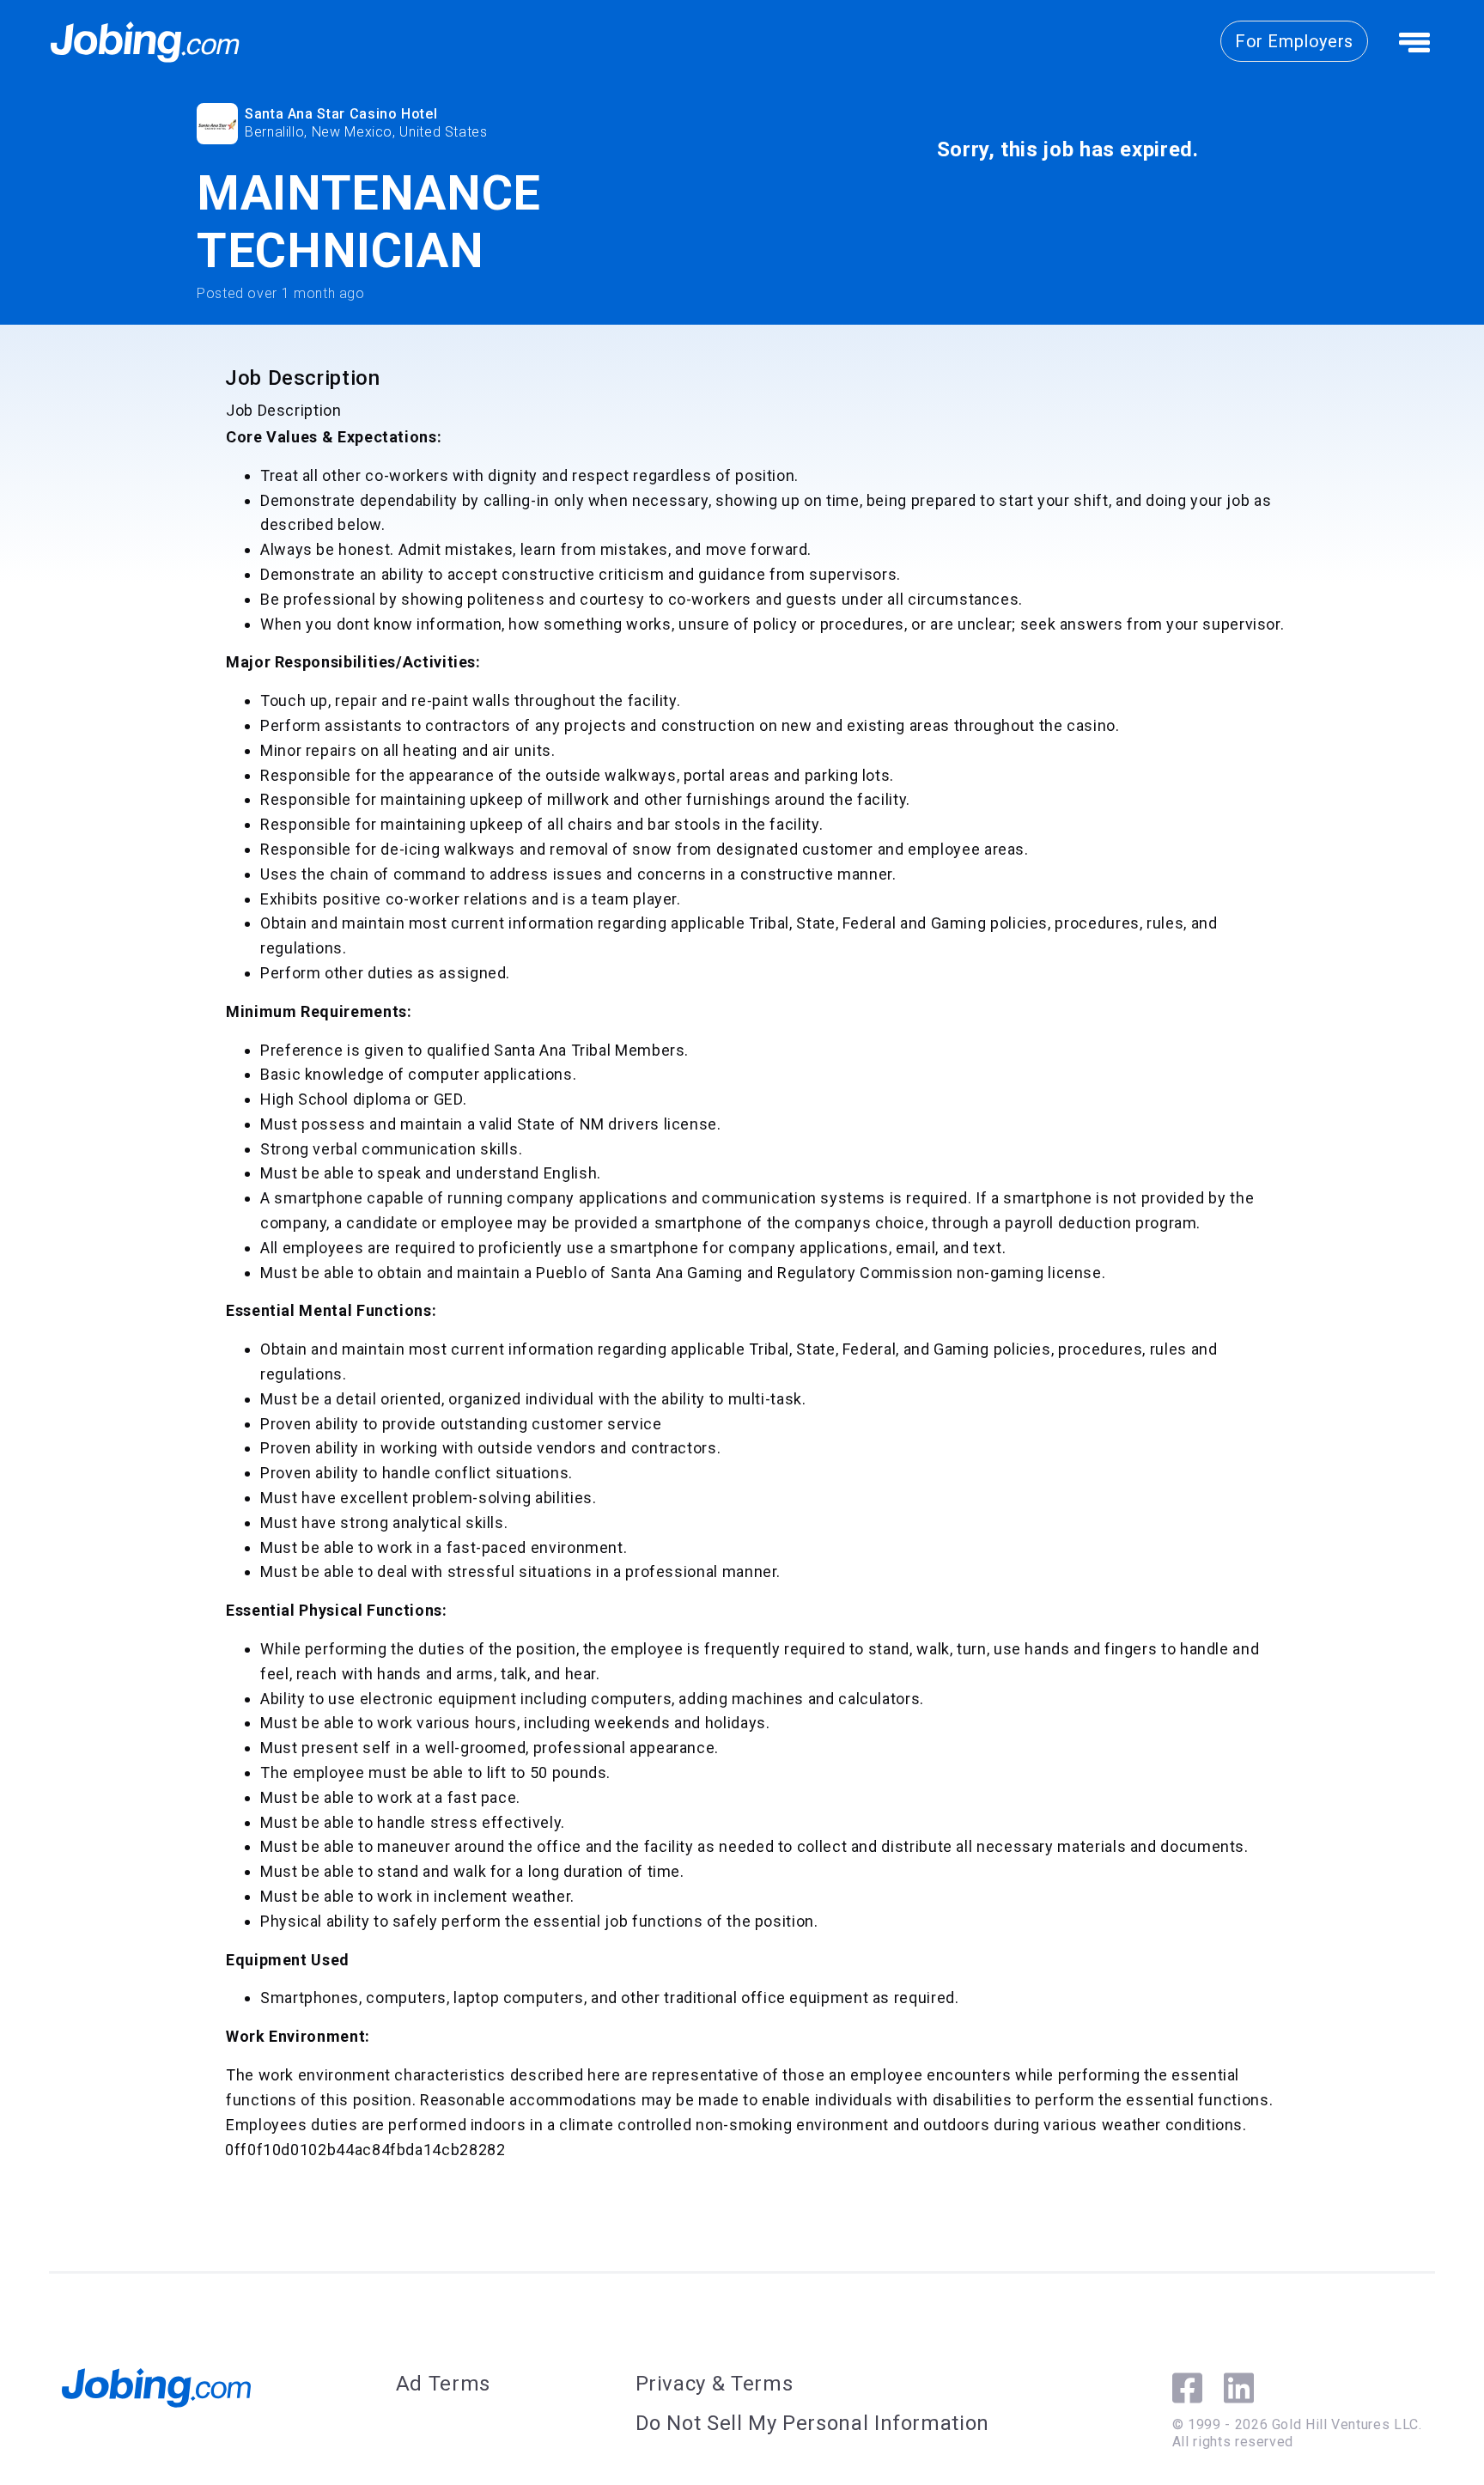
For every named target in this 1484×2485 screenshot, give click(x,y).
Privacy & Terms (715, 2384)
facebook (1187, 2388)
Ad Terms (443, 2384)
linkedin (1239, 2388)
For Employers (1294, 41)
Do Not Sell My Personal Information (812, 2423)
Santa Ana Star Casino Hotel (341, 114)
